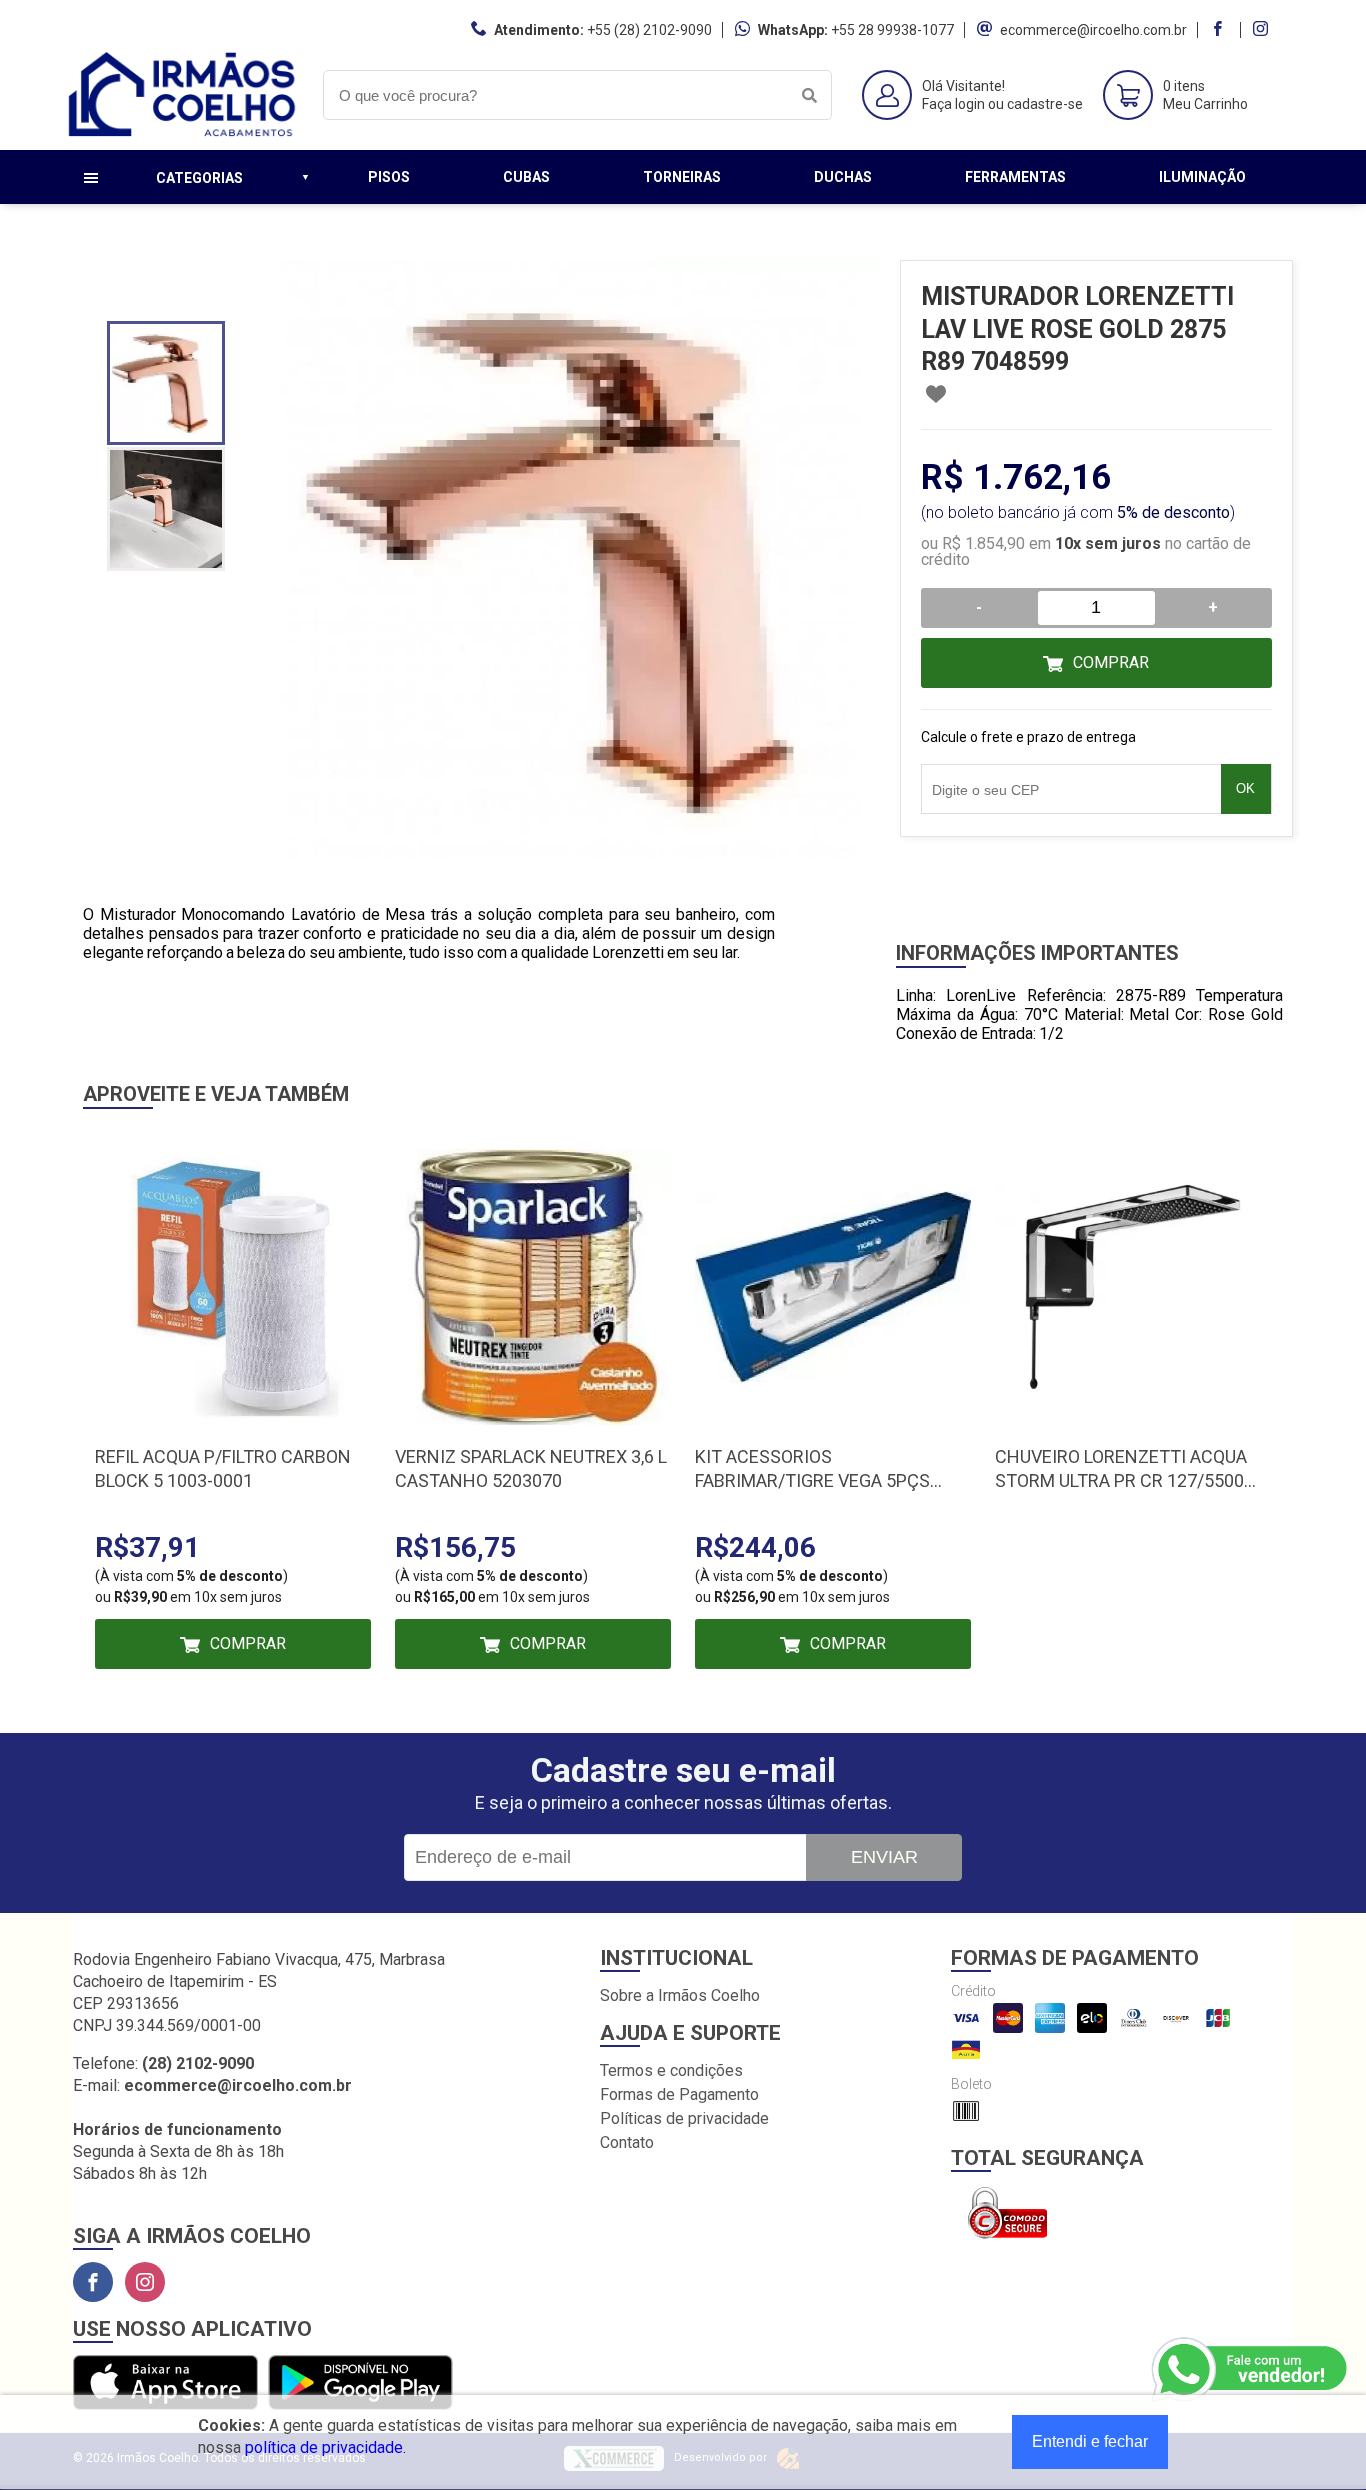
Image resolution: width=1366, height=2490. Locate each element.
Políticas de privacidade (684, 2118)
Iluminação (1202, 177)
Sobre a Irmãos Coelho (680, 1995)
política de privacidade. (325, 2447)
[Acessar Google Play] (360, 2383)
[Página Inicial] (183, 134)
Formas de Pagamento (679, 2094)
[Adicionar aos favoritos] (936, 394)
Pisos (389, 177)
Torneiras (682, 177)
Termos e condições (671, 2070)
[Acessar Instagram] (1263, 30)
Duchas (843, 177)
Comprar (1111, 662)
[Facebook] (93, 2282)
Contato (627, 2142)
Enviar (884, 1857)
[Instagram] (145, 2282)
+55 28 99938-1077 (892, 30)
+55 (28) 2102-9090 (649, 30)
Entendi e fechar (1090, 2441)
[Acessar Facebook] (1220, 30)
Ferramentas (1015, 177)
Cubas (526, 177)
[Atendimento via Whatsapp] (1251, 2370)
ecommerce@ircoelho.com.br (1093, 30)
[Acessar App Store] (165, 2383)
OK (1245, 788)
